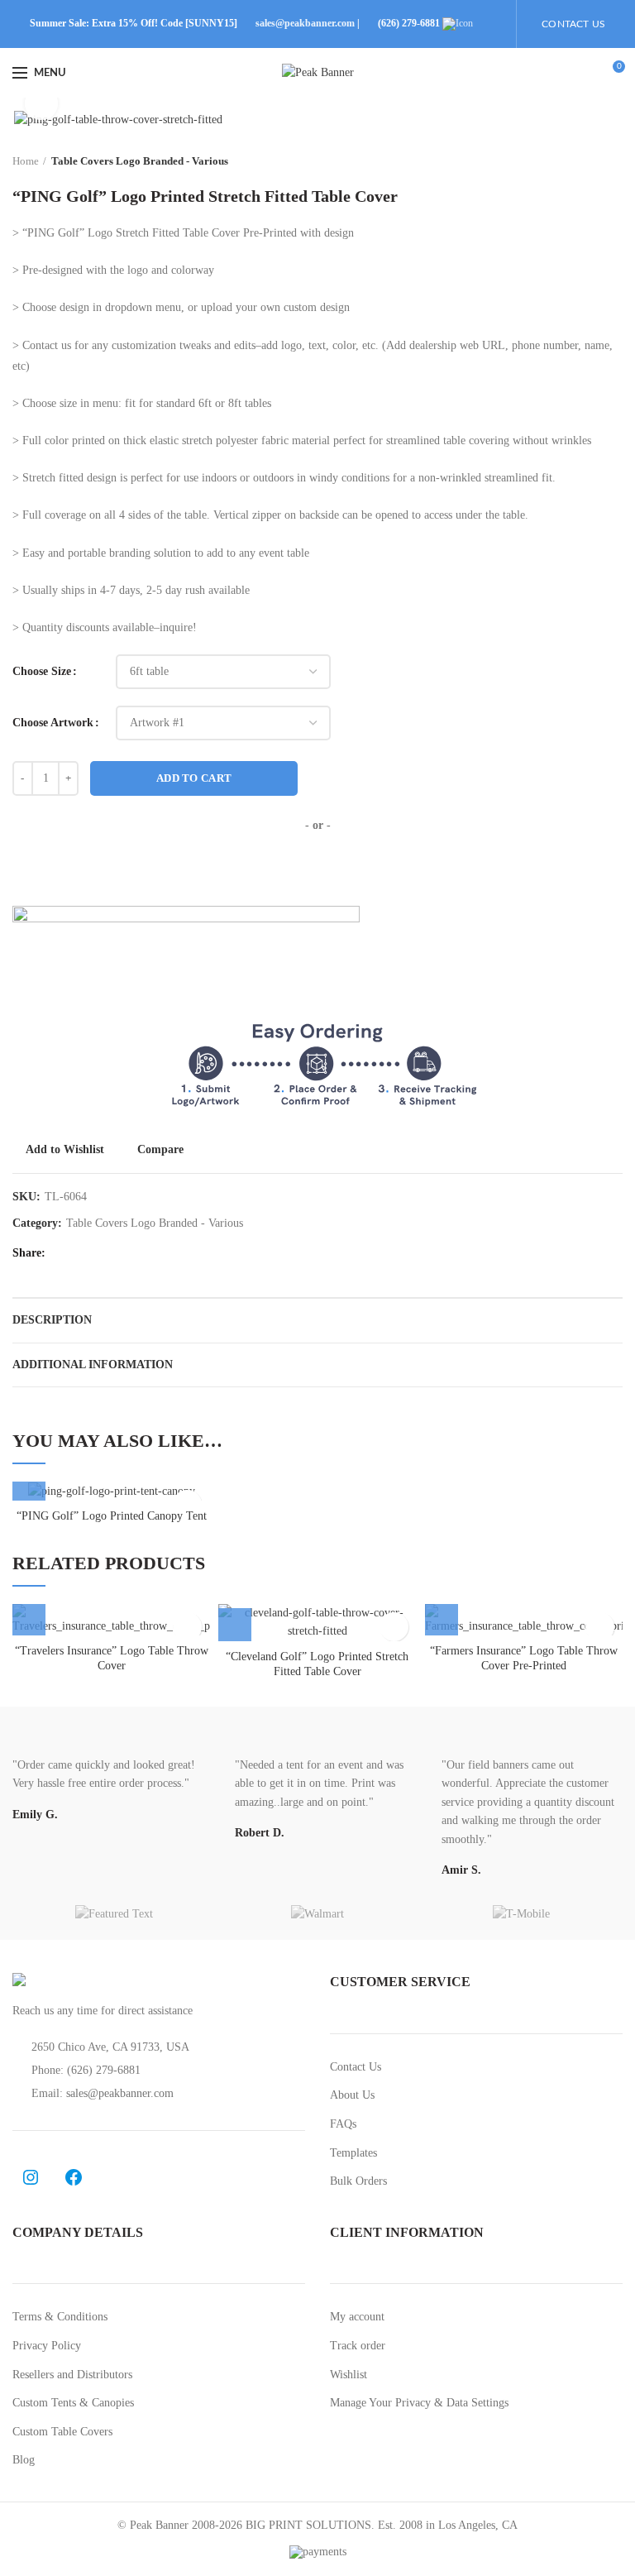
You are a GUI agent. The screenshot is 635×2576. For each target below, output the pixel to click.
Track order (358, 2346)
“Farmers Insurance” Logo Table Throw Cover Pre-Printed (524, 1658)
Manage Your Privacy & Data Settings (419, 2403)
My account (357, 2317)
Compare (160, 1150)
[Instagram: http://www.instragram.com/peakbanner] (31, 2177)
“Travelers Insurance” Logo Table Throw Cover (112, 1658)
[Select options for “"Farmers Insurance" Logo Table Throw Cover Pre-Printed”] (442, 1619)
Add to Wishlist (65, 1150)
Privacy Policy (47, 2346)
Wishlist (349, 2375)
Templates (353, 2153)
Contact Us (356, 2067)
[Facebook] (63, 1253)
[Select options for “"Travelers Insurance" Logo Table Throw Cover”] (29, 1619)
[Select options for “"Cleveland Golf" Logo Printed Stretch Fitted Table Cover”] (235, 1625)
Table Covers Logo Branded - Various (140, 161)
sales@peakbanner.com (305, 23)
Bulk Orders (358, 2181)
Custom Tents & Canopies (73, 2403)
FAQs (343, 2124)
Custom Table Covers (62, 2432)
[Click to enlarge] (41, 103)
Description (52, 1320)
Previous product (581, 161)
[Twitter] (84, 1253)
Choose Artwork (53, 723)
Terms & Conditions (60, 2317)
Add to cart (194, 778)
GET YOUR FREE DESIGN (317, 869)
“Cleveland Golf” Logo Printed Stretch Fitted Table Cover (317, 1664)
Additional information (93, 1365)
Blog (24, 2460)
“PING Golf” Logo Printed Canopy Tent (112, 1516)
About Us (352, 2095)
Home (26, 161)
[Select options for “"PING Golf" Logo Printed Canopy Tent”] (29, 1484)
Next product (614, 161)
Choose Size (42, 671)
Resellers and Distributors (72, 2375)
